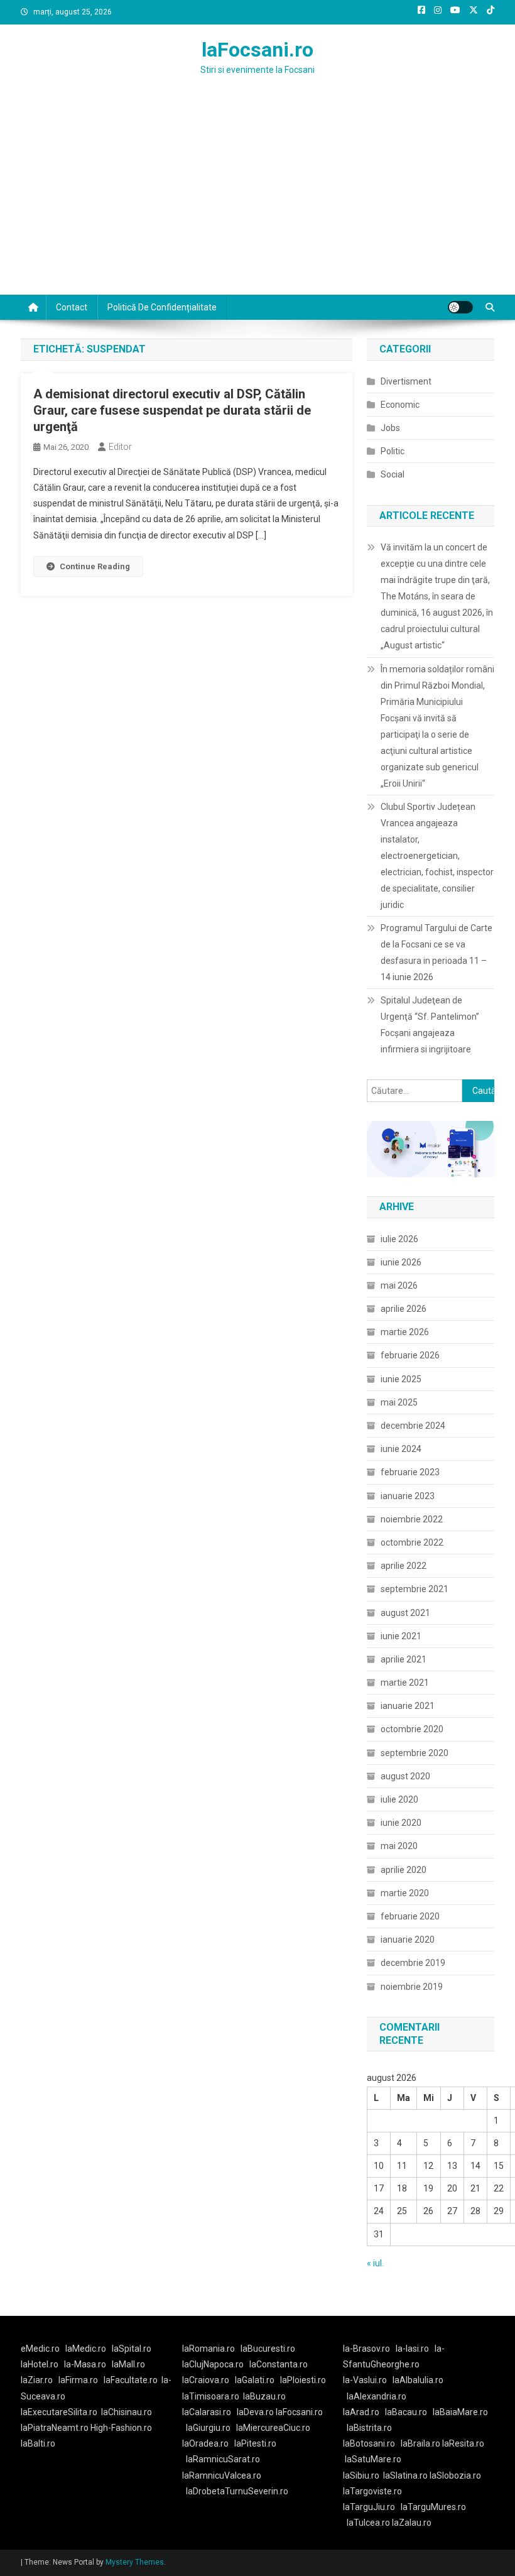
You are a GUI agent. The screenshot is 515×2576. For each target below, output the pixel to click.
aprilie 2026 (404, 1309)
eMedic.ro (40, 2349)
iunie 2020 (401, 1823)
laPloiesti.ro (303, 2380)
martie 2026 (405, 1332)
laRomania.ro (209, 2349)
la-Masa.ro (85, 2364)
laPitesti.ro (255, 2443)
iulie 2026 (399, 1239)
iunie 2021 (401, 1636)
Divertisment (406, 381)
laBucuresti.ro (268, 2349)
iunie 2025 (401, 1379)
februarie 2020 (410, 1916)
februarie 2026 (410, 1355)
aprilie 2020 (404, 1870)
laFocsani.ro (257, 50)
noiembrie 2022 (412, 1519)
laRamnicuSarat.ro (223, 2459)
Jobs (390, 428)
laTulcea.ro (369, 2523)
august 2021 (405, 1613)
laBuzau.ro (264, 2396)
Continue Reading (95, 566)
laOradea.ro (205, 2443)
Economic (400, 405)
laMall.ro (128, 2364)
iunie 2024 (401, 1449)
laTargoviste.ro (372, 2491)
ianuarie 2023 (408, 1496)
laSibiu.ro (361, 2475)
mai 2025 (399, 1402)
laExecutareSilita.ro (59, 2412)
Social (393, 474)
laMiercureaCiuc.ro (273, 2428)
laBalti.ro (38, 2443)
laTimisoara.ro (211, 2396)
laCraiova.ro (206, 2380)
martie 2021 (405, 1683)
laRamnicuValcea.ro (222, 2475)
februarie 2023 (410, 1472)
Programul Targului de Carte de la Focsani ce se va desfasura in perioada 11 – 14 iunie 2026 (436, 952)
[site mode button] (460, 307)
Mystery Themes (135, 2562)
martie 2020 (405, 1893)
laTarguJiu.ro (372, 2507)
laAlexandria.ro (377, 2396)
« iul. (375, 2263)
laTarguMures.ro (433, 2507)
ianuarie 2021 (408, 1706)
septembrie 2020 (415, 1753)
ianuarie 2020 (408, 1940)
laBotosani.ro (369, 2443)
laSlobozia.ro (455, 2475)
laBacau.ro (406, 2412)
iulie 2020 (399, 1799)
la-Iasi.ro (412, 2349)
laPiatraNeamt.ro (55, 2428)
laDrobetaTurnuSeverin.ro (237, 2491)
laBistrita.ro (369, 2428)
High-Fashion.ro (121, 2428)
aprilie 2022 (404, 1566)
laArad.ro (361, 2412)
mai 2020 (399, 1846)
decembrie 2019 (413, 1963)
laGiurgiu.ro (211, 2428)
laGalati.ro (255, 2380)
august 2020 (405, 1776)
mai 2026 (399, 1285)
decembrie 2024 (413, 1426)
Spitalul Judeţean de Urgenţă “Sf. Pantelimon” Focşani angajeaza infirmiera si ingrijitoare (430, 1025)
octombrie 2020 (412, 1729)
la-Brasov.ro (366, 2349)
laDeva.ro (255, 2412)
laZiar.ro (37, 2380)
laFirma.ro (78, 2380)
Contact (72, 307)
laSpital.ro (132, 2349)
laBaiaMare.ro (460, 2412)
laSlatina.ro (405, 2475)
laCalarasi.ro (207, 2412)
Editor (120, 447)
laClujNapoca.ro (213, 2364)
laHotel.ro (40, 2364)
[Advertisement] (257, 200)
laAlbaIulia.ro (418, 2380)
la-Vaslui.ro (368, 2380)
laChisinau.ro (127, 2412)
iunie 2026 (401, 1262)
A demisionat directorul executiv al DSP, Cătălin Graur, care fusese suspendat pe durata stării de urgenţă (172, 410)
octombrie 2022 (412, 1542)
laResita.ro (463, 2443)
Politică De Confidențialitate (162, 307)
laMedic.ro (87, 2349)
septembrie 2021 (415, 1589)
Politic (393, 451)
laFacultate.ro (131, 2380)
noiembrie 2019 (412, 1987)
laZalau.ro (412, 2523)
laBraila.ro (420, 2443)
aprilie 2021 (404, 1659)
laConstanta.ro (279, 2364)
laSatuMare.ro (373, 2459)
